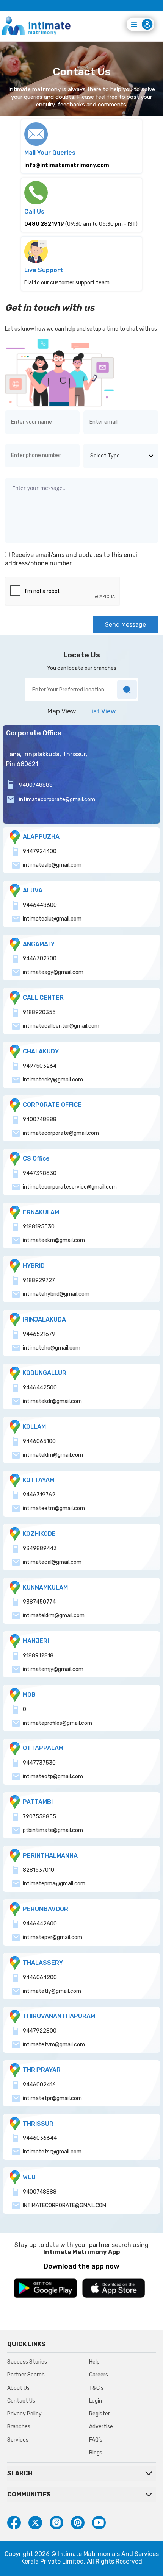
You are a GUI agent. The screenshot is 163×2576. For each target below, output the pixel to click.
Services (18, 2440)
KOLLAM (34, 1427)
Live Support (44, 270)
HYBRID (34, 1266)
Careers (99, 2375)
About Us (18, 2388)
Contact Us (21, 2401)
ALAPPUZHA (41, 837)
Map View (62, 711)
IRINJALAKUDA (44, 1319)
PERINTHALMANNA (50, 1856)
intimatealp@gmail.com (52, 865)
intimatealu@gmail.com (52, 919)
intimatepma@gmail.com (54, 1884)
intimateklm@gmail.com (53, 1455)
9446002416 (39, 2085)
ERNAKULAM (41, 1212)
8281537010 (38, 1870)
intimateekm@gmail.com (54, 1240)
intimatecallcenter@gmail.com (61, 1026)
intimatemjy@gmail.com (53, 1669)
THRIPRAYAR (42, 2070)
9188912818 (38, 1656)
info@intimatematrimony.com (67, 165)
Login (96, 2401)
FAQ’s (96, 2440)
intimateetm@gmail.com (54, 1508)
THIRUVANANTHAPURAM (59, 2016)
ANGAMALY (39, 944)
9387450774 (39, 1602)
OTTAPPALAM (43, 1748)
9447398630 (40, 1173)
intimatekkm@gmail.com (54, 1616)
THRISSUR (38, 2124)
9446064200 (40, 1978)
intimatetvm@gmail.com (54, 2045)
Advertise (101, 2427)
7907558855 (39, 1817)
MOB (29, 1695)
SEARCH (20, 2473)
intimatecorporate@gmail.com (57, 800)
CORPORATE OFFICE (52, 1105)
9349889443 (40, 1549)
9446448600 (40, 905)
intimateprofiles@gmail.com (57, 1723)
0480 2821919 (44, 224)
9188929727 (39, 1280)
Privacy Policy (24, 2414)
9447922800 (40, 2031)
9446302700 (40, 959)
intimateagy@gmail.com (53, 972)
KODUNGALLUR (45, 1373)
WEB (29, 2177)
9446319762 (39, 1495)
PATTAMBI (38, 1802)
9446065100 (39, 1441)
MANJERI (36, 1641)
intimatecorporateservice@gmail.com (70, 1187)
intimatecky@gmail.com (53, 1080)
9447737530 (39, 1763)
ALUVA (33, 890)
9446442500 (40, 1388)
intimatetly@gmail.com (52, 1991)
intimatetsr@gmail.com (52, 2152)
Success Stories (27, 2362)
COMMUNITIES (29, 2494)
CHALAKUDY (41, 1051)
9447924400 (40, 851)
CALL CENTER (43, 998)
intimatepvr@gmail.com (53, 1937)
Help (94, 2362)
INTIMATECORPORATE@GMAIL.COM (64, 2205)
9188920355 (39, 1012)
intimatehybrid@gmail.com (56, 1294)
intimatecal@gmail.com (52, 1562)
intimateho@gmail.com (52, 1348)
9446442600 (40, 1924)
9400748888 (36, 785)
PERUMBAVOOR (45, 1909)
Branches (19, 2427)
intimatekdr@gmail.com (52, 1401)
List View (102, 711)
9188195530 (39, 1227)
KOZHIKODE (39, 1534)
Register (100, 2414)
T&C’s (96, 2388)
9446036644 (40, 2138)
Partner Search (26, 2375)
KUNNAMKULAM (45, 1588)
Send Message (125, 625)
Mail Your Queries (50, 153)
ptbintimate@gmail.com (53, 1830)
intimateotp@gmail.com (53, 1776)
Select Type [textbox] (105, 456)
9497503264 (40, 1066)
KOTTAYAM (38, 1480)
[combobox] (121, 456)
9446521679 (39, 1334)
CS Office (36, 1158)
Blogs (96, 2453)
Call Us (34, 211)
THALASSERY (43, 1963)
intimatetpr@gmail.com (52, 2098)
